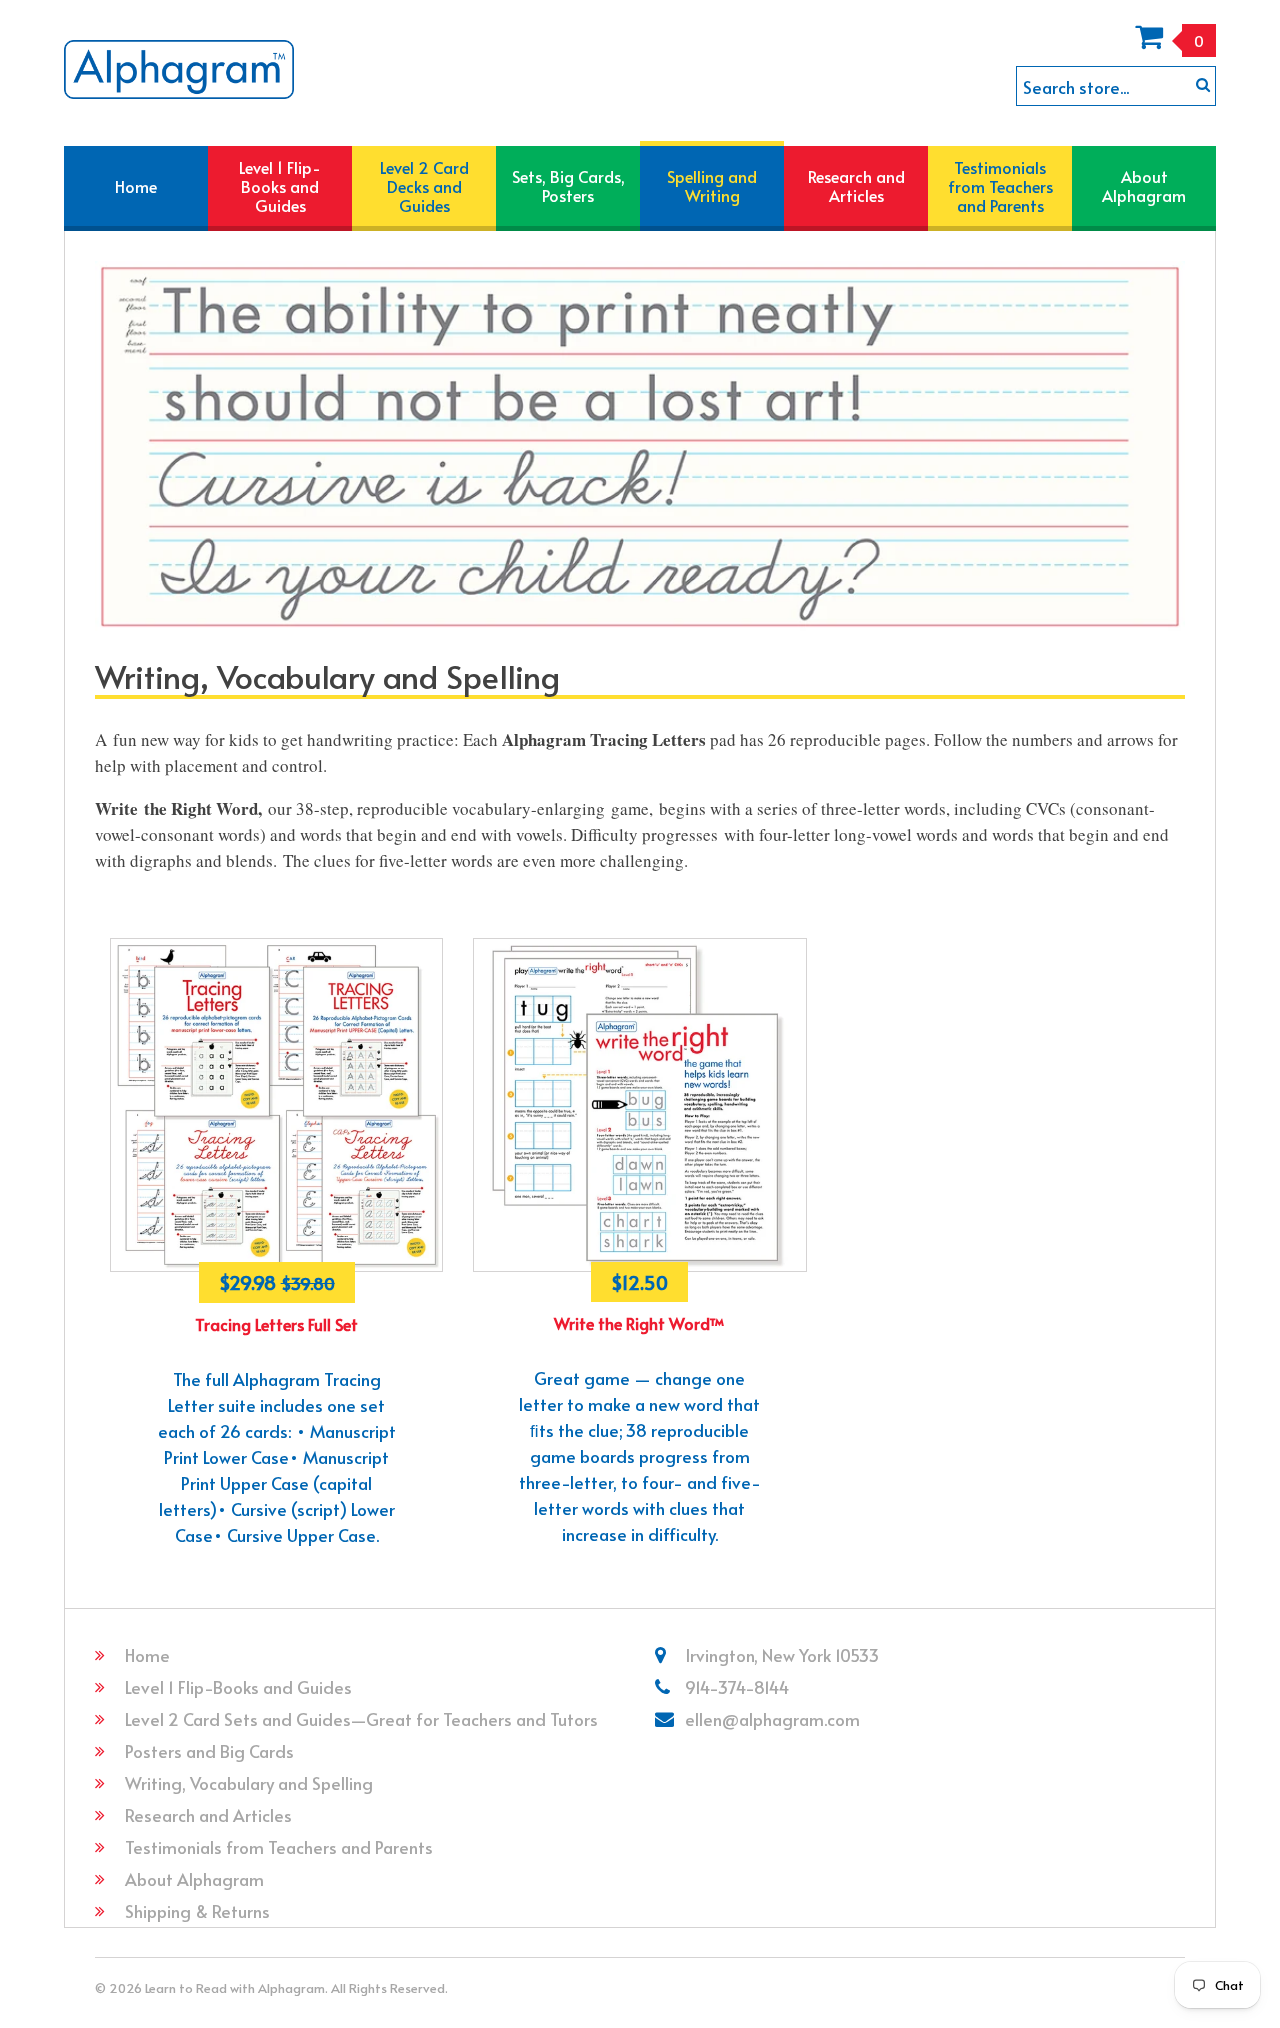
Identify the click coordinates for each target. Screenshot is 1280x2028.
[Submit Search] (1203, 84)
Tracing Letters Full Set (276, 1324)
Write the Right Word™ (639, 1323)
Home (147, 1655)
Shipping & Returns (197, 1911)
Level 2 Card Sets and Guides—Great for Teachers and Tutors (361, 1719)
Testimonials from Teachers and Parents (279, 1847)
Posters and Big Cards (209, 1751)
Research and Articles (208, 1815)
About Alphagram (194, 1879)
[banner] (179, 69)
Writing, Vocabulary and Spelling (249, 1783)
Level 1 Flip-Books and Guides (238, 1687)
